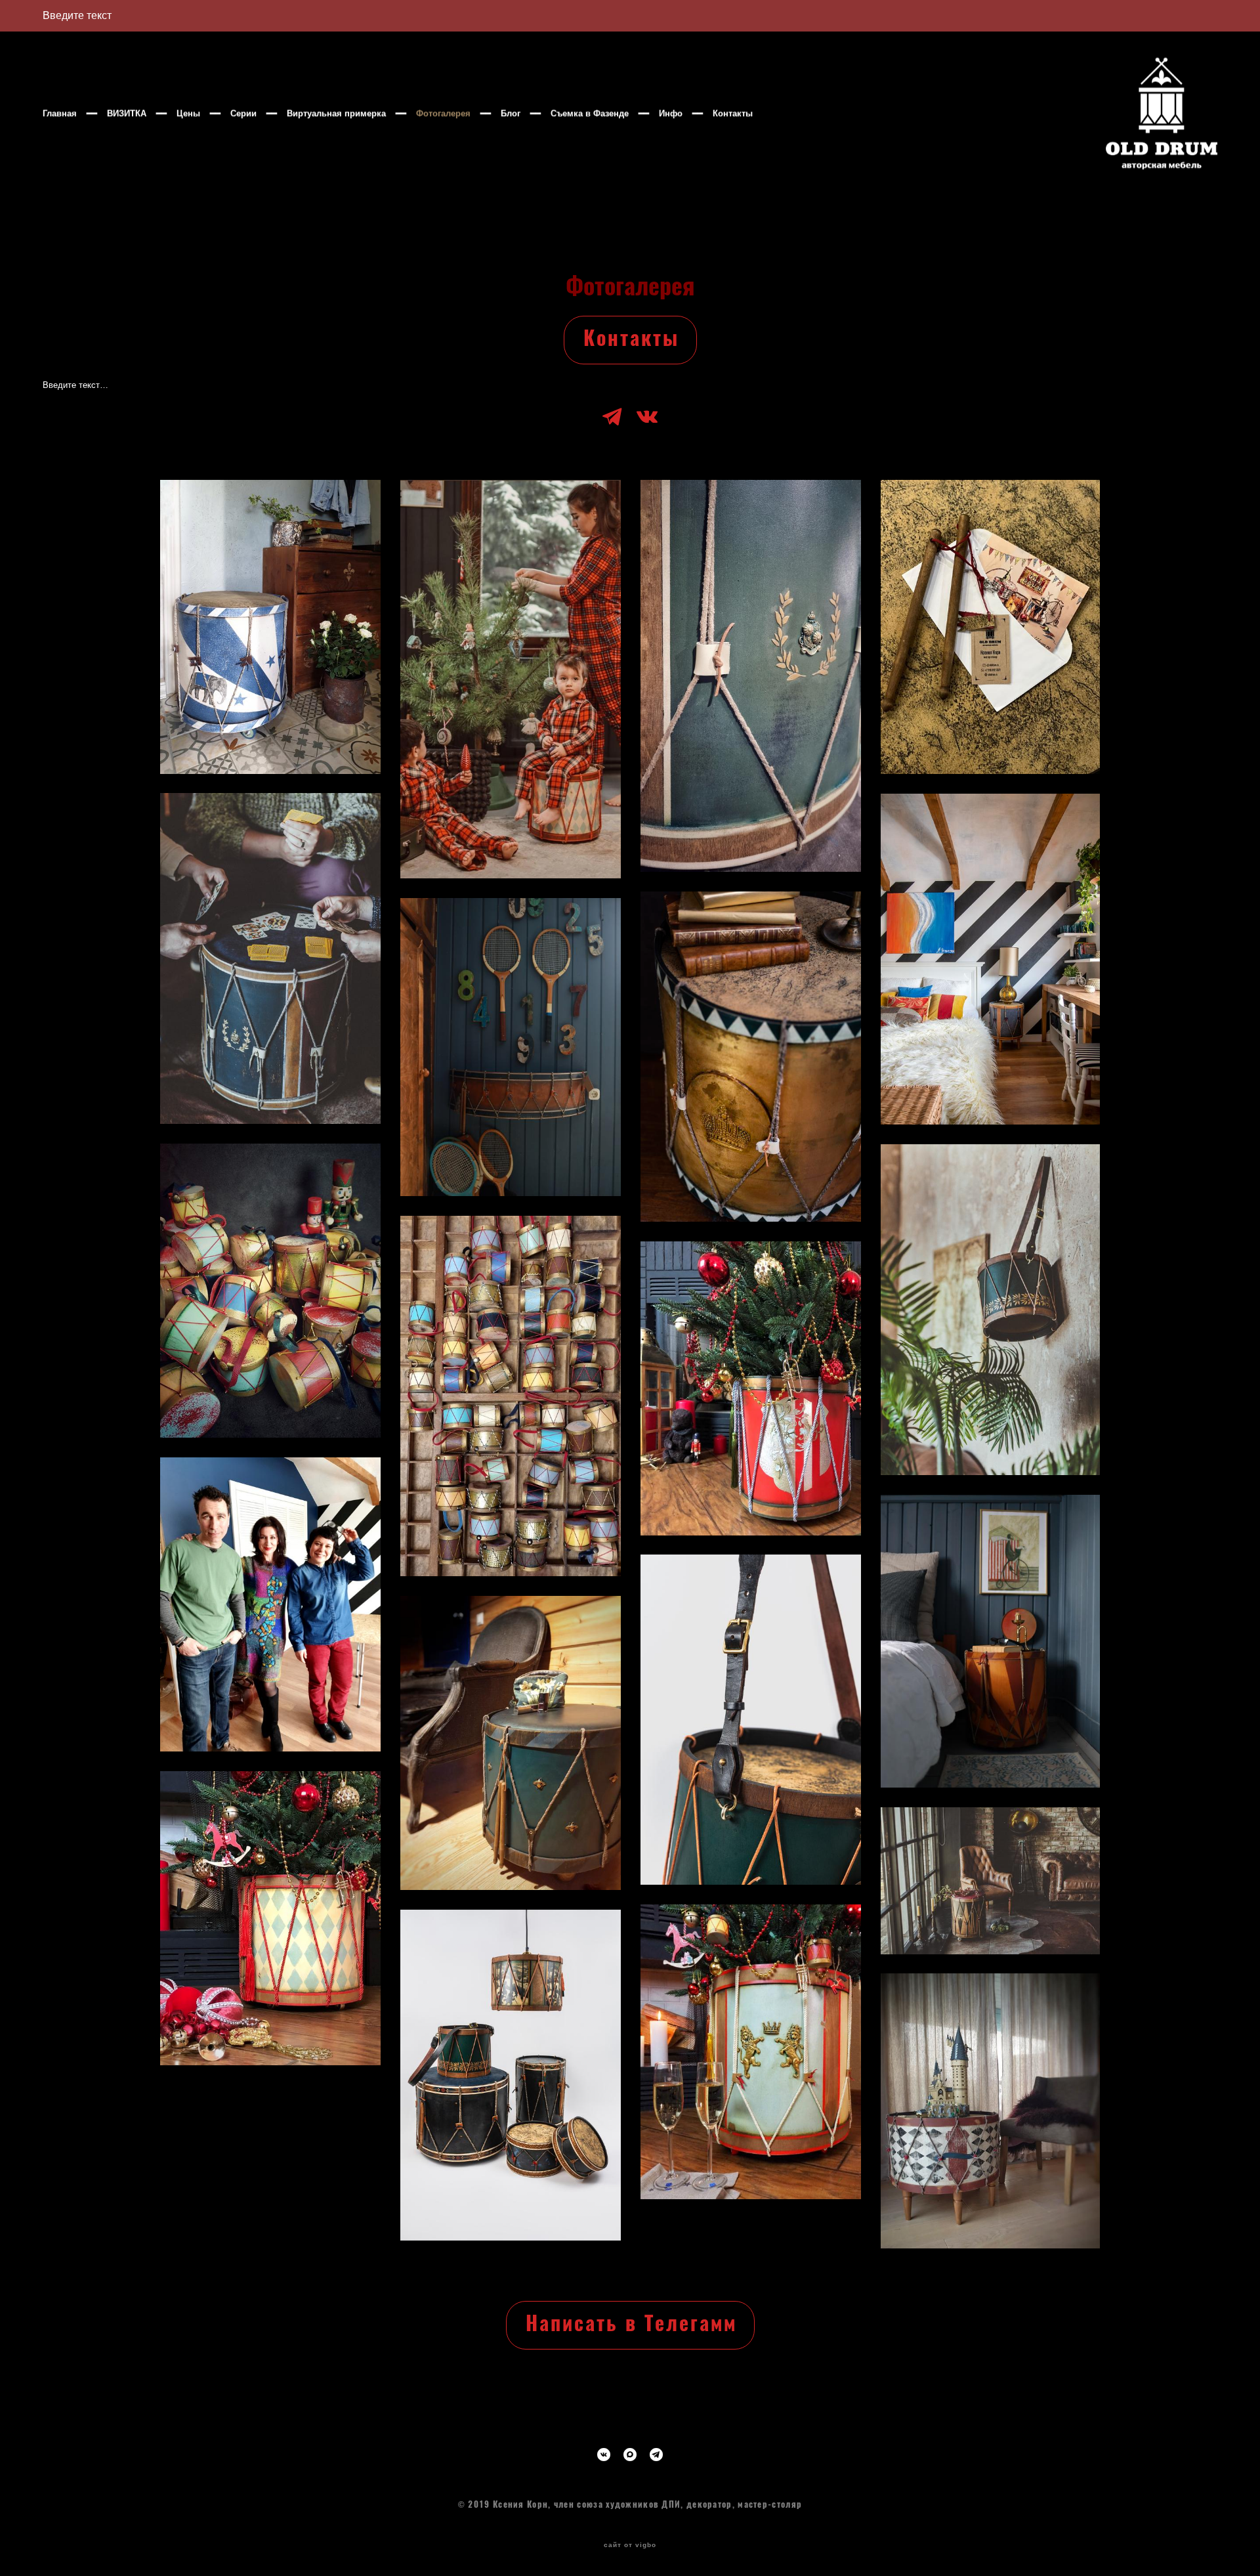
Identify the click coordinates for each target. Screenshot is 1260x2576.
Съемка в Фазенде (590, 113)
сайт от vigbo (630, 2545)
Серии (243, 113)
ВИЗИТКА (127, 113)
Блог (511, 113)
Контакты (733, 113)
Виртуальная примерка (336, 113)
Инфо (671, 113)
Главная (60, 113)
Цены (188, 113)
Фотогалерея (443, 113)
